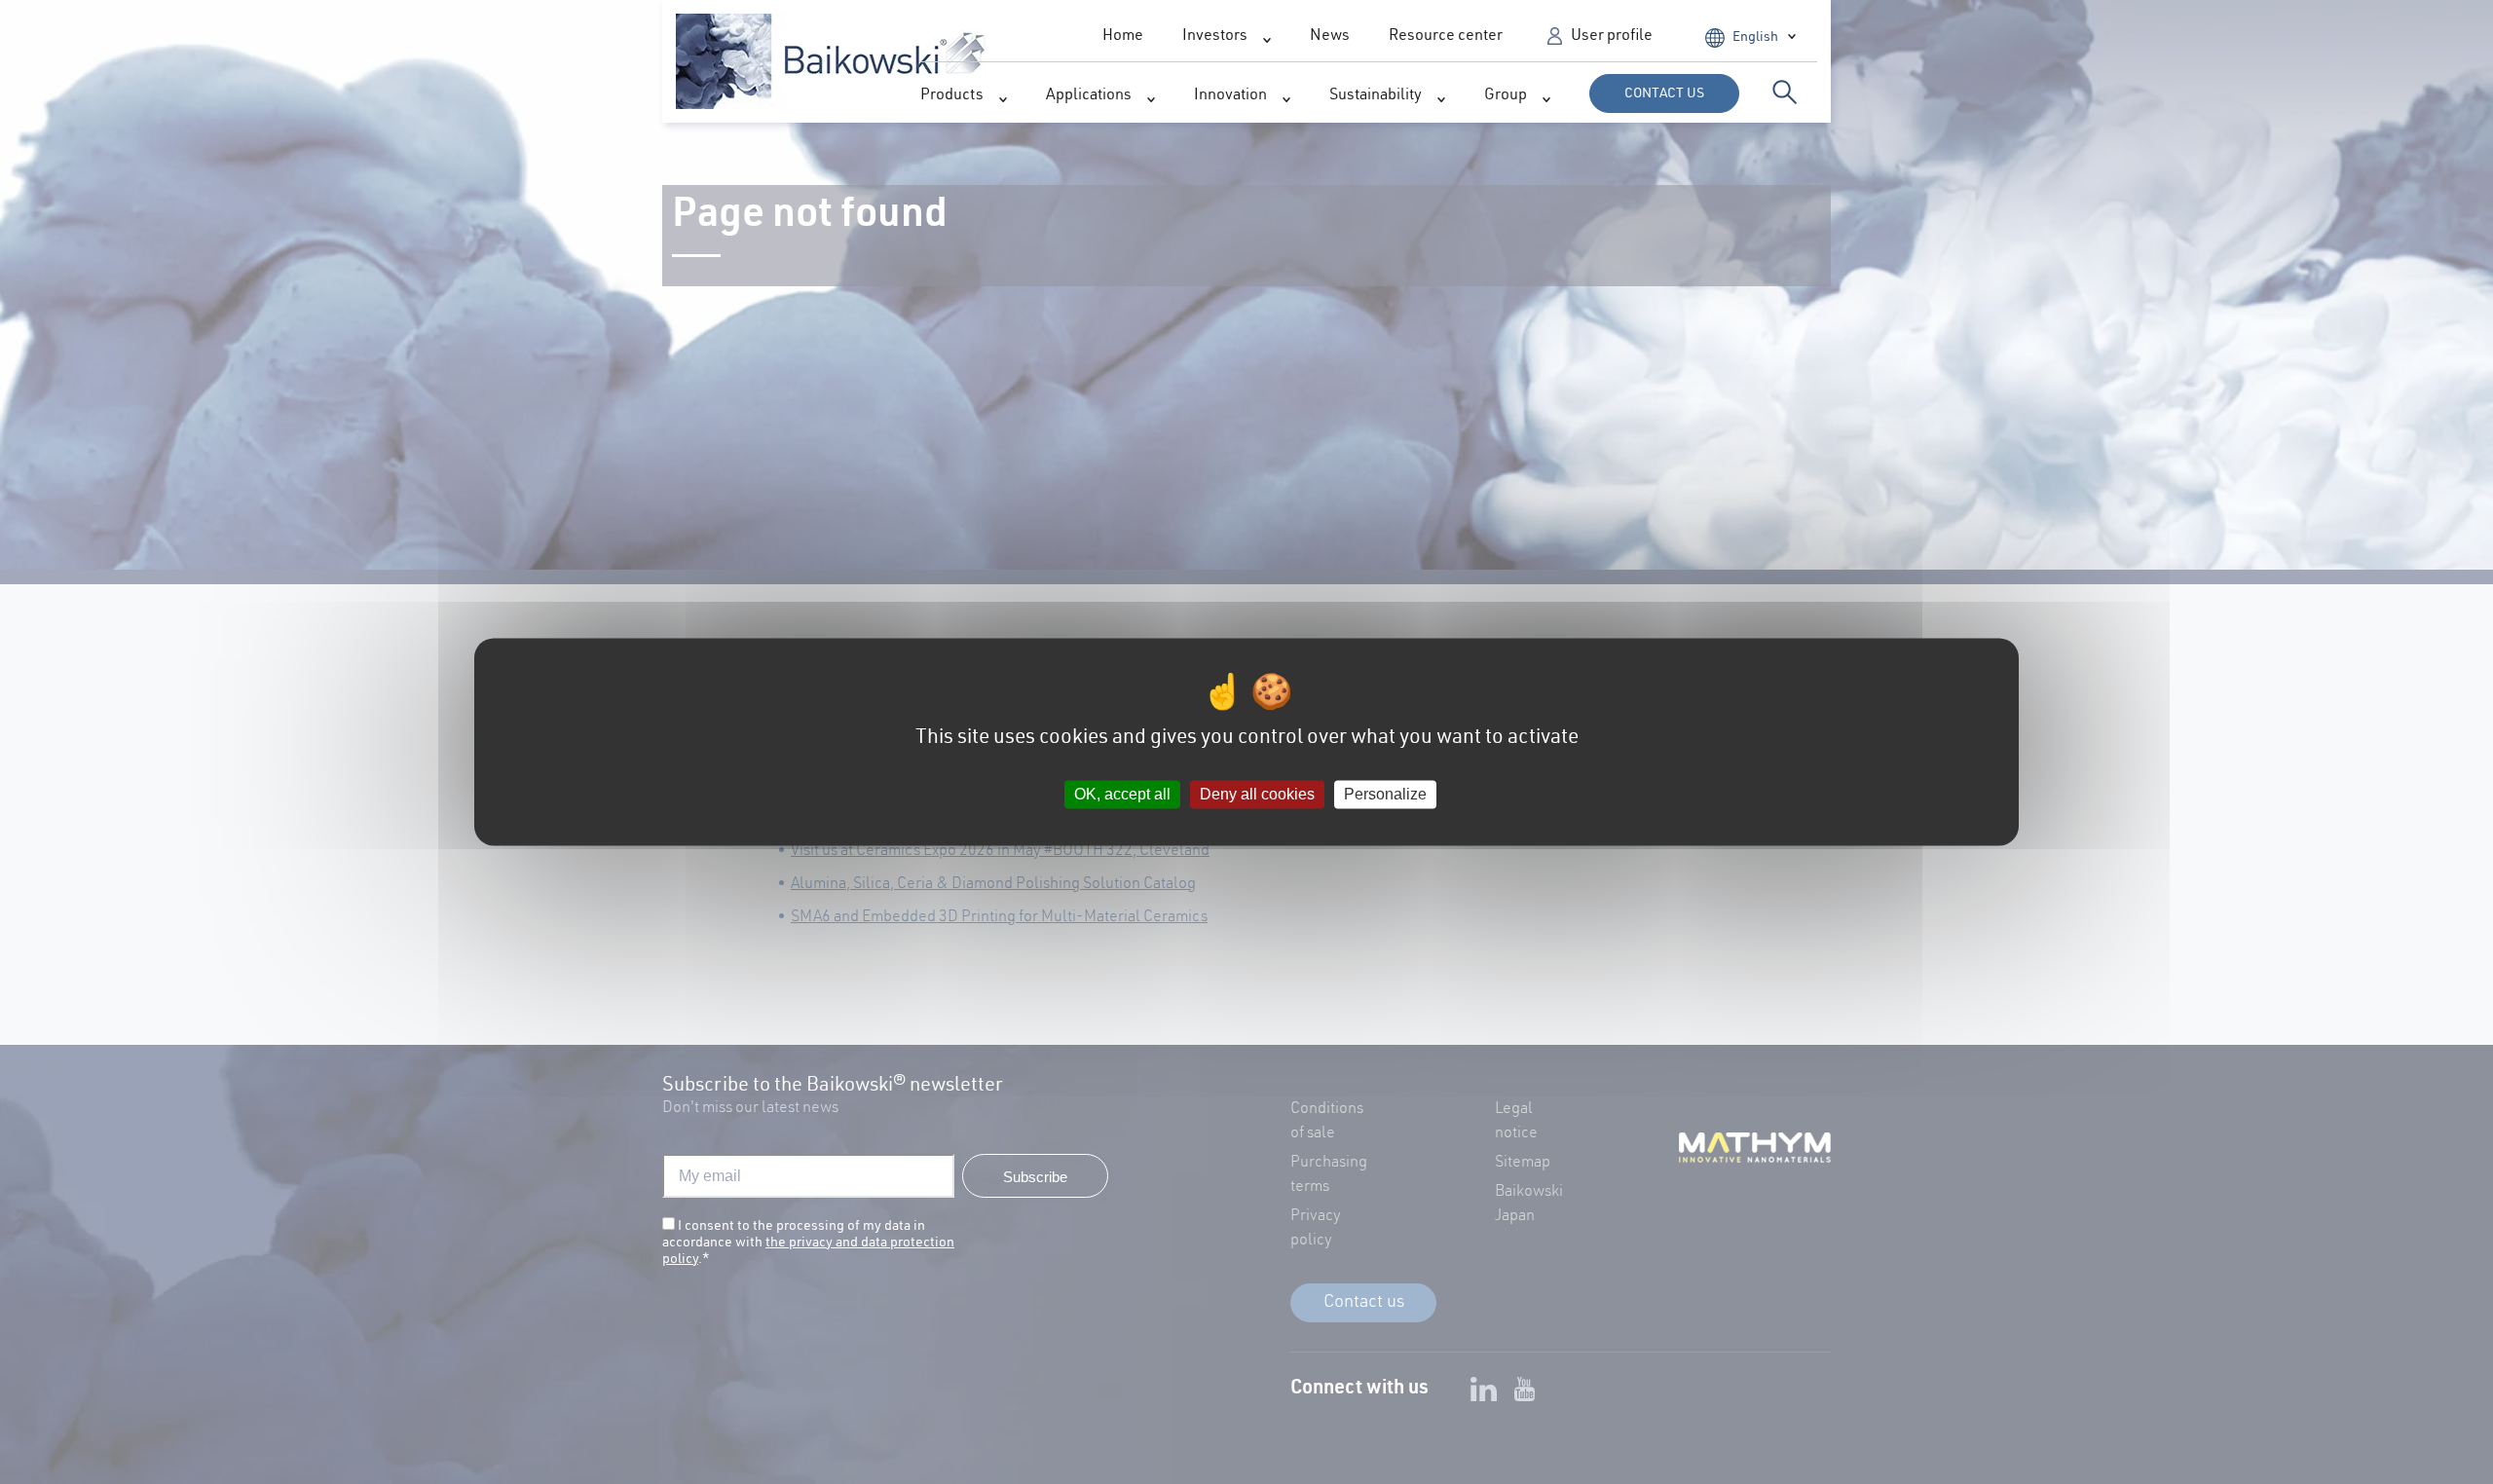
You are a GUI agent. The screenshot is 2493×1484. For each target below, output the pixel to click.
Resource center (1446, 37)
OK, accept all (1122, 794)
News (1330, 37)
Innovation (1230, 96)
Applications (1089, 96)
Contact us (1664, 94)
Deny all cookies (1257, 794)
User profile (1612, 37)
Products (952, 96)
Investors (1215, 37)
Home (1123, 37)
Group (1506, 96)
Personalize (1385, 794)
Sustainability (1376, 96)
